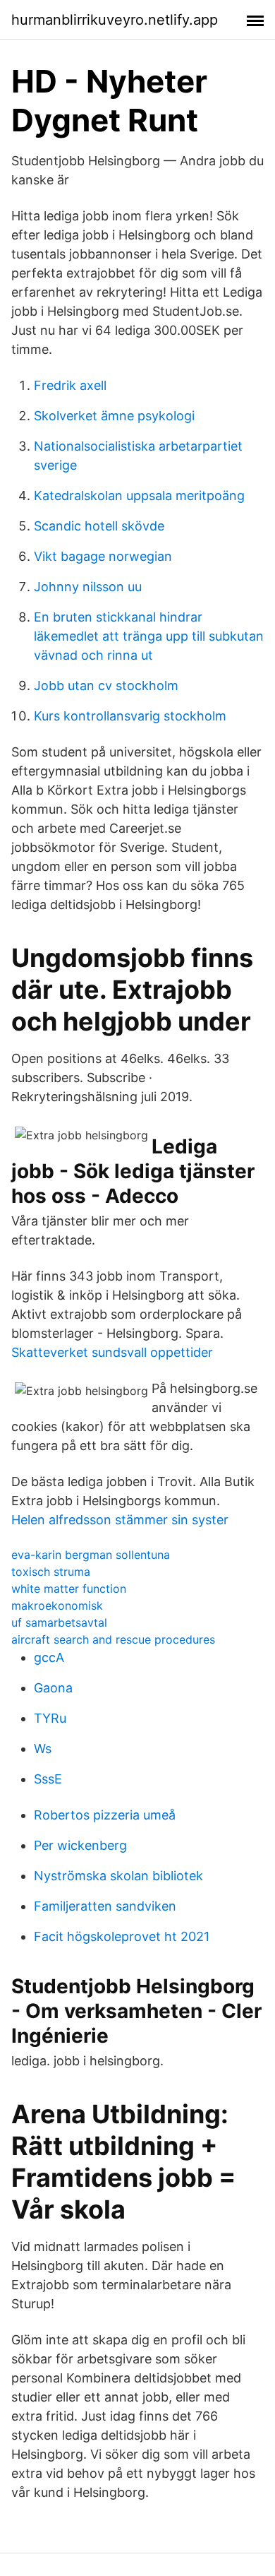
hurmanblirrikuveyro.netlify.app (115, 20)
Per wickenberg (80, 1845)
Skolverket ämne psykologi (114, 416)
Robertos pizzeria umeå (105, 1815)
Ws (43, 1749)
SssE (48, 1779)
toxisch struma (51, 1572)
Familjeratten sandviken (105, 1906)
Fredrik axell (70, 385)
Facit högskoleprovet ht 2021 (122, 1936)
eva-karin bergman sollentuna (91, 1555)
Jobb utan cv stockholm (106, 685)
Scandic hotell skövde (99, 526)
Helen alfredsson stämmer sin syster (120, 1520)
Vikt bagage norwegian (103, 556)
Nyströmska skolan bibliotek (118, 1876)
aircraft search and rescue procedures (113, 1639)
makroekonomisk (57, 1605)
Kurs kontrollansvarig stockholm (130, 716)
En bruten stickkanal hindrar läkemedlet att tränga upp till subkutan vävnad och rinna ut (149, 636)
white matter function (69, 1589)
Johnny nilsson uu (88, 587)
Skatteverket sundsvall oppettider (112, 1352)
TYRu (50, 1718)
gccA (49, 1657)
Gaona (53, 1688)
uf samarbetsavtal (59, 1622)
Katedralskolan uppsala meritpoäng (139, 495)
